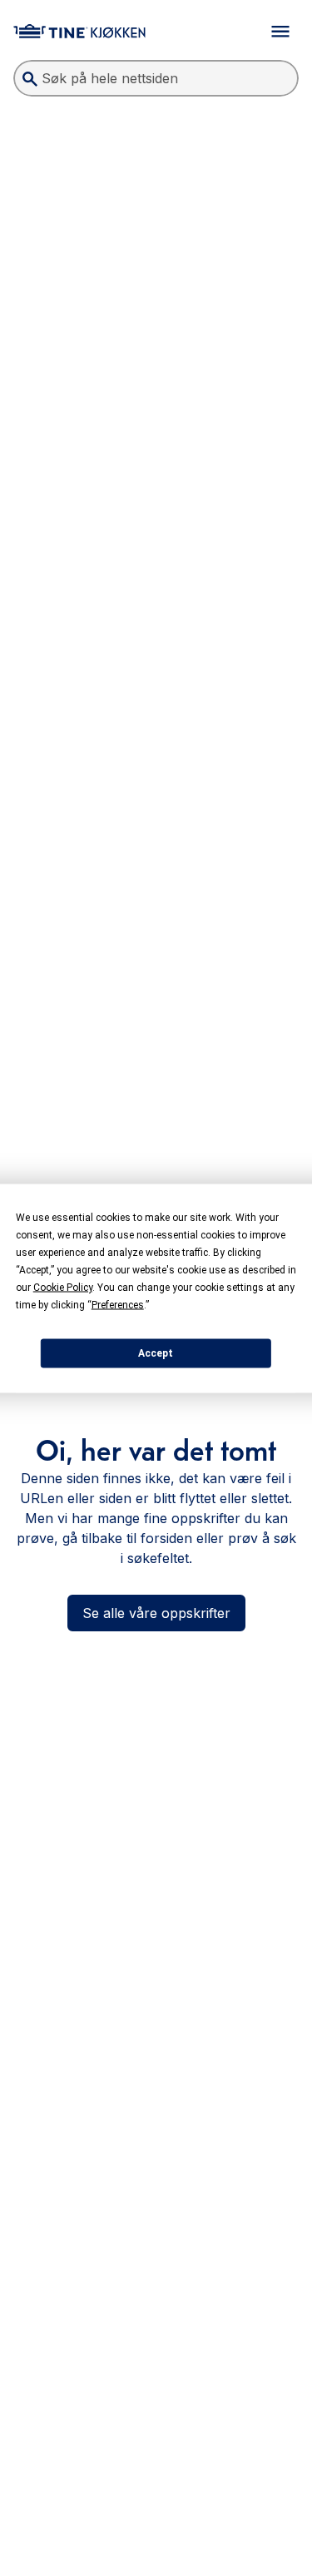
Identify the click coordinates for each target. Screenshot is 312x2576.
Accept (156, 1353)
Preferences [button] (118, 1304)
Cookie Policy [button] (63, 1287)
